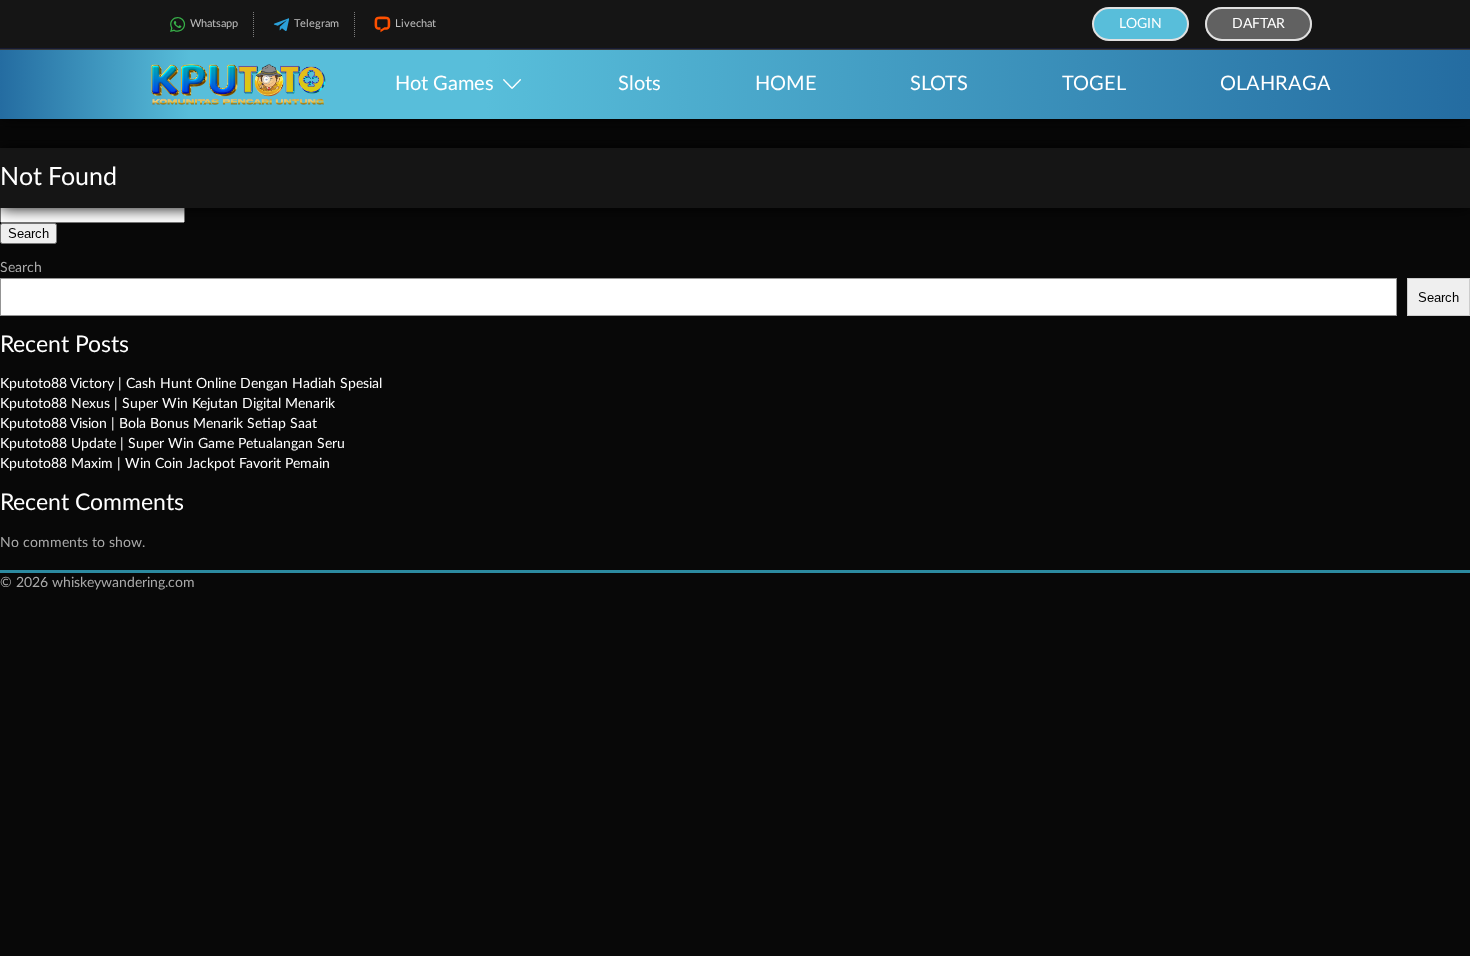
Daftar (1258, 24)
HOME (786, 84)
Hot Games (444, 84)
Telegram (316, 23)
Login (1140, 24)
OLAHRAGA (1275, 84)
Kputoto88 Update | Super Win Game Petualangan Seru (172, 444)
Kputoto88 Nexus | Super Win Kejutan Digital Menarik (167, 404)
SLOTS (939, 84)
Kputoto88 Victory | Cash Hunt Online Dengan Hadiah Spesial (191, 384)
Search (21, 268)
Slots (639, 84)
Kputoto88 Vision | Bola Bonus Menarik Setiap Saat (158, 424)
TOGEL (1094, 84)
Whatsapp (214, 23)
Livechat (415, 23)
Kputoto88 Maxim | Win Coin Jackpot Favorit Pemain (165, 464)
